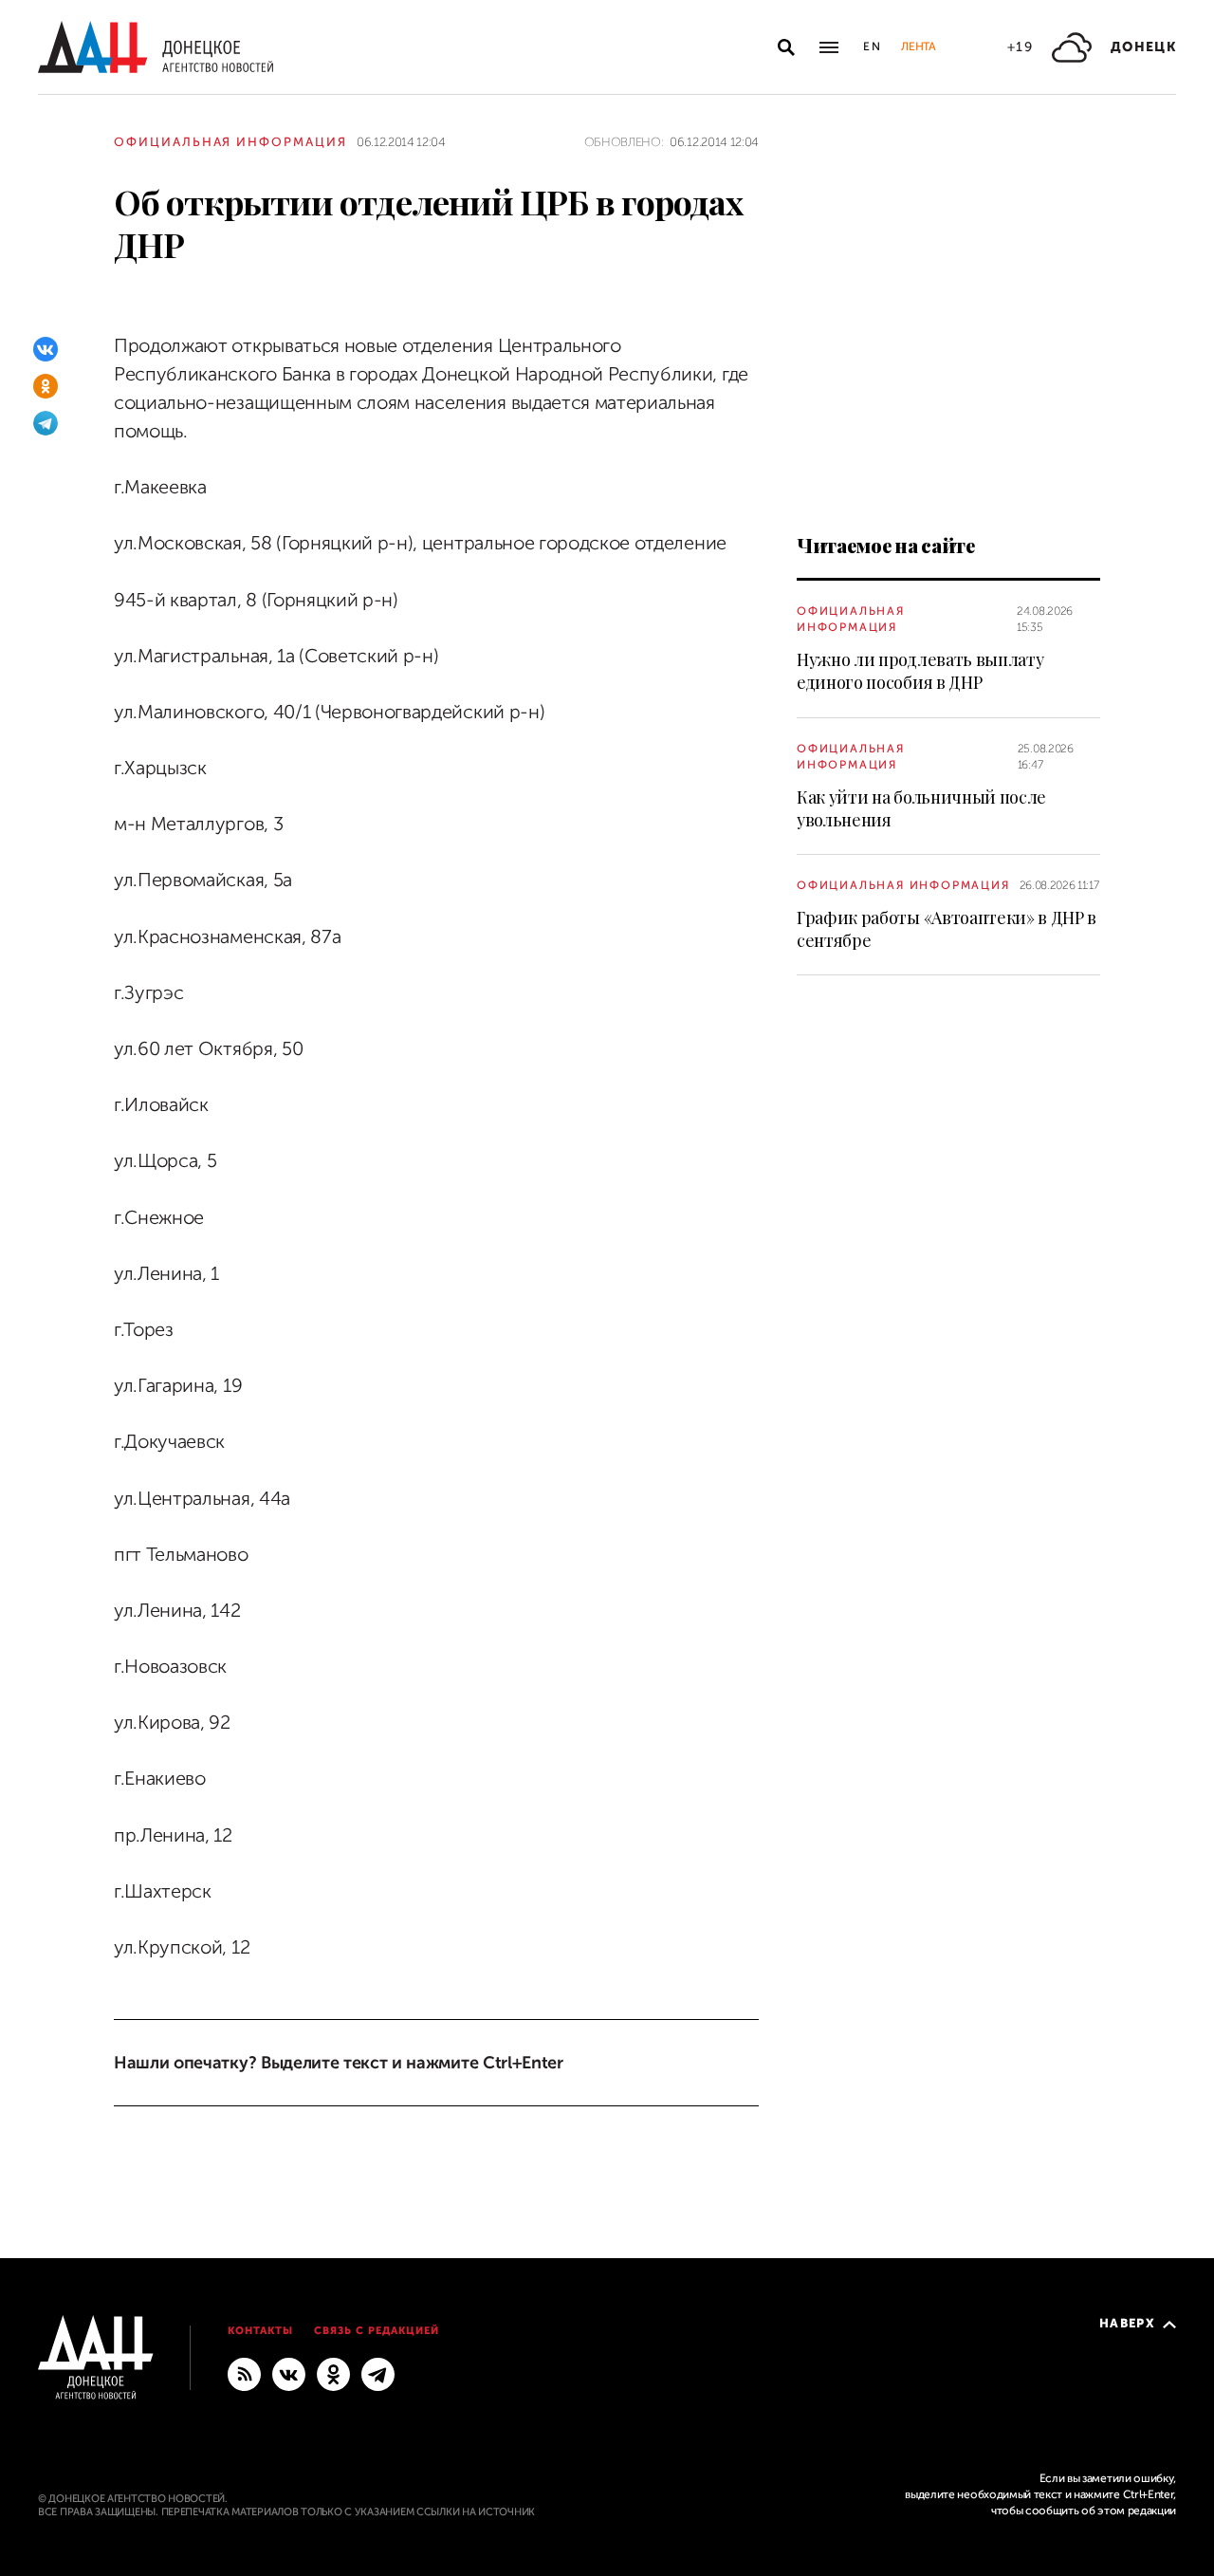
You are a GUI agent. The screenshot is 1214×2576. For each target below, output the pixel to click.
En (873, 46)
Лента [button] (918, 46)
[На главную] (156, 47)
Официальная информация (230, 142)
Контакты (260, 2331)
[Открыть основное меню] (829, 47)
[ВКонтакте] (46, 349)
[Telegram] (46, 423)
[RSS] (244, 2374)
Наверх (1127, 2323)
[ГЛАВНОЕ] (378, 2374)
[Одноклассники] (46, 386)
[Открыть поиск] (786, 47)
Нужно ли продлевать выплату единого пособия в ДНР (920, 671)
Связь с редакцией (377, 2331)
